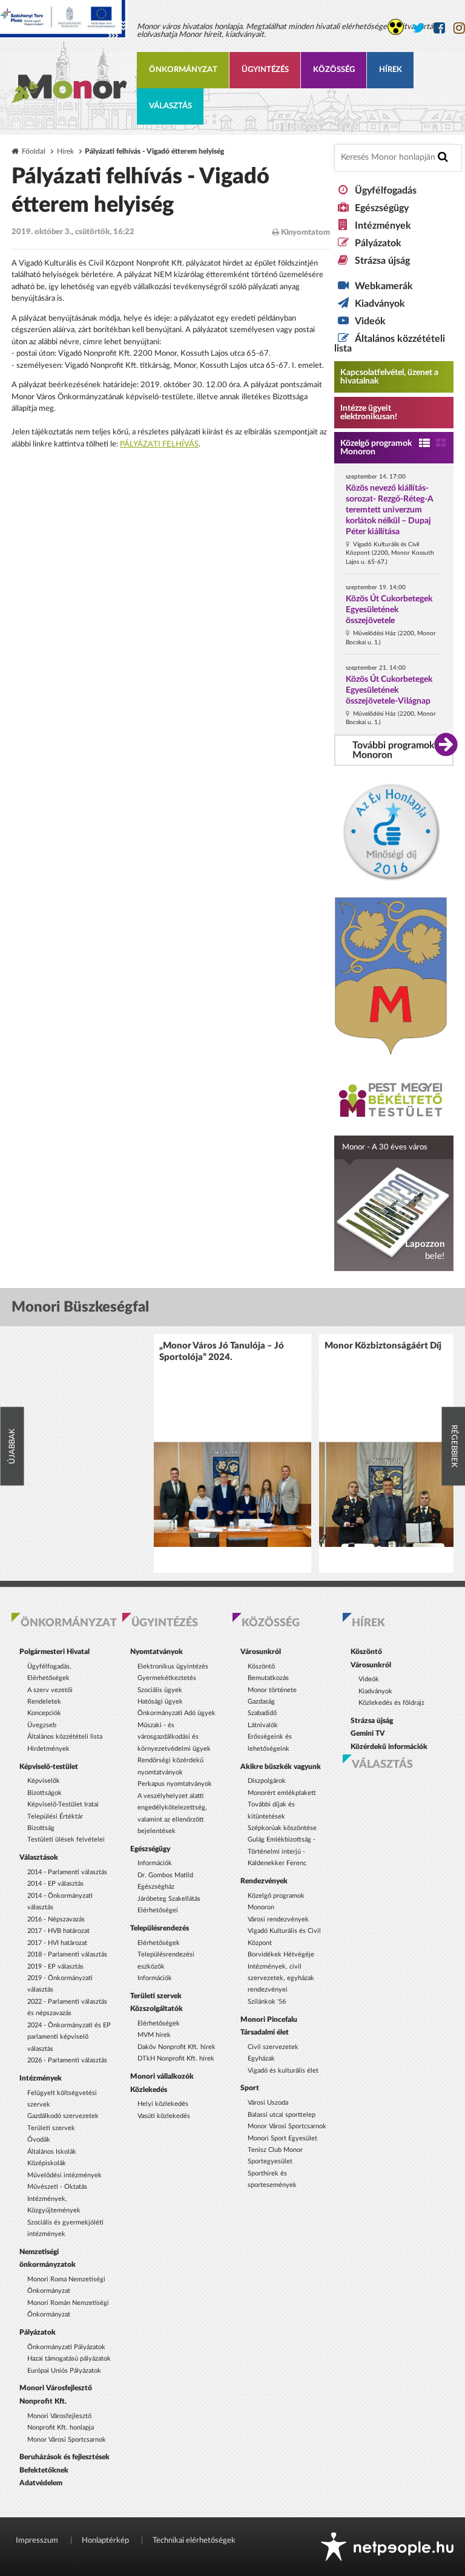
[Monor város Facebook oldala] (439, 28)
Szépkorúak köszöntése (282, 1828)
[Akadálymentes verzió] (396, 27)
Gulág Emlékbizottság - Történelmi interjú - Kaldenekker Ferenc (282, 1851)
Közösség (334, 70)
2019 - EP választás (55, 1966)
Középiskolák (47, 2163)
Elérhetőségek (159, 1943)
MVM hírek (154, 2035)
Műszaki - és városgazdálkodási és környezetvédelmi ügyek (174, 1737)
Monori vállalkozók (162, 2076)
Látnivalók (263, 1725)
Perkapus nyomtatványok (175, 1784)
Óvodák (39, 2140)
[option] (232, 1453)
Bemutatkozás (268, 1678)
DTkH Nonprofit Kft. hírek (176, 2058)
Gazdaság (261, 1702)
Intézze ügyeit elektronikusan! (369, 413)
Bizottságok (45, 1793)
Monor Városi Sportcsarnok (67, 2440)
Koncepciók (44, 1713)
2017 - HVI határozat (57, 1943)
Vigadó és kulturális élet (283, 2071)
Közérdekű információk (389, 1747)
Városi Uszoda (268, 2103)
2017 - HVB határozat (58, 1931)
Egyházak (261, 2058)
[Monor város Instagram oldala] (459, 28)
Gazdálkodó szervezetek (63, 2116)
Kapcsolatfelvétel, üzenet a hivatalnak (389, 377)
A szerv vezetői (50, 1690)
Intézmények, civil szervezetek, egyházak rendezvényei (281, 1978)
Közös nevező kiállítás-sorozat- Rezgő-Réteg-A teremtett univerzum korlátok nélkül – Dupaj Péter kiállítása (390, 510)
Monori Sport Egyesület (282, 2138)
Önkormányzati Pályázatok (66, 2347)
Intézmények (383, 226)
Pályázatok (378, 243)
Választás (170, 106)
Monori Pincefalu (269, 2019)
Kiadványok (380, 304)
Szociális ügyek (160, 1690)
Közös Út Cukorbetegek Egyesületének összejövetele (389, 610)
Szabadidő (262, 1713)
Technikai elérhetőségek (194, 2541)
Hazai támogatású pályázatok (69, 2359)
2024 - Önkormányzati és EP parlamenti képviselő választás (69, 2037)
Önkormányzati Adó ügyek (176, 1713)
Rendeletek (44, 1702)
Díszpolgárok (267, 1781)
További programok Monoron (394, 750)
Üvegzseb (42, 1725)
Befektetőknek (44, 2470)
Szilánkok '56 (267, 2002)
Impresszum (37, 2541)
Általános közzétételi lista (65, 1737)
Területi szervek (51, 2128)
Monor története (272, 1690)
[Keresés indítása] (443, 157)
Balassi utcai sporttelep (282, 2115)
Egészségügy (382, 208)
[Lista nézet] (424, 444)
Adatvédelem (41, 2483)
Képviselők (44, 1781)
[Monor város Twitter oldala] (419, 28)
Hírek (391, 70)
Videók (370, 321)
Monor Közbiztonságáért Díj (383, 1346)
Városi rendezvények (278, 1919)
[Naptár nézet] (441, 444)
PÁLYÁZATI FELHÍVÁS (159, 444)
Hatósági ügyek (160, 1702)
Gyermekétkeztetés (167, 1678)
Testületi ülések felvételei (66, 1839)
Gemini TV (368, 1733)
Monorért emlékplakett (282, 1793)
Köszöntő (261, 1666)
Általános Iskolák (52, 2152)
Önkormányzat (183, 70)
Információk (155, 1863)
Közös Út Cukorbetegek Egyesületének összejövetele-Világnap (389, 690)
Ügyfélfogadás (386, 191)
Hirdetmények (48, 1749)
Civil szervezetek (273, 2047)
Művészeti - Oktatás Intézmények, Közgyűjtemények (57, 2198)
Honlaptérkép (105, 2541)
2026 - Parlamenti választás (67, 2060)
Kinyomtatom (305, 233)
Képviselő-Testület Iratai (63, 1804)
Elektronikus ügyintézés (173, 1666)
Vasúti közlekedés (164, 2116)
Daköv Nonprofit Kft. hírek (176, 2047)
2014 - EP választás (55, 1884)
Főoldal (34, 152)
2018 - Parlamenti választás (67, 1954)
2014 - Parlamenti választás (67, 1872)
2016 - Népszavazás (56, 1919)
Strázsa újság (382, 261)
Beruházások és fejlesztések (64, 2457)
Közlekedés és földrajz (391, 1703)
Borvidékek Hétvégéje (281, 1954)
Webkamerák (384, 286)
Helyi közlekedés (163, 2104)
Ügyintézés (265, 70)
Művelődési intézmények (64, 2175)
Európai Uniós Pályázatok (64, 2371)
